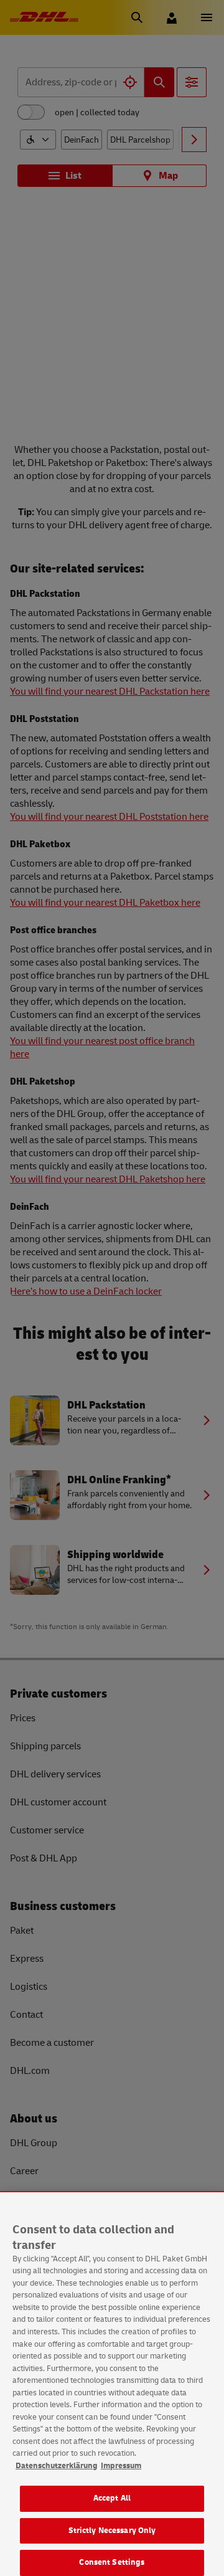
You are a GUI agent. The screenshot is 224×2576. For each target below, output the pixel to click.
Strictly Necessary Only (112, 2531)
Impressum (121, 2466)
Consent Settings (112, 2562)
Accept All (112, 2498)
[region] (112, 2384)
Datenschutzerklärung (57, 2466)
